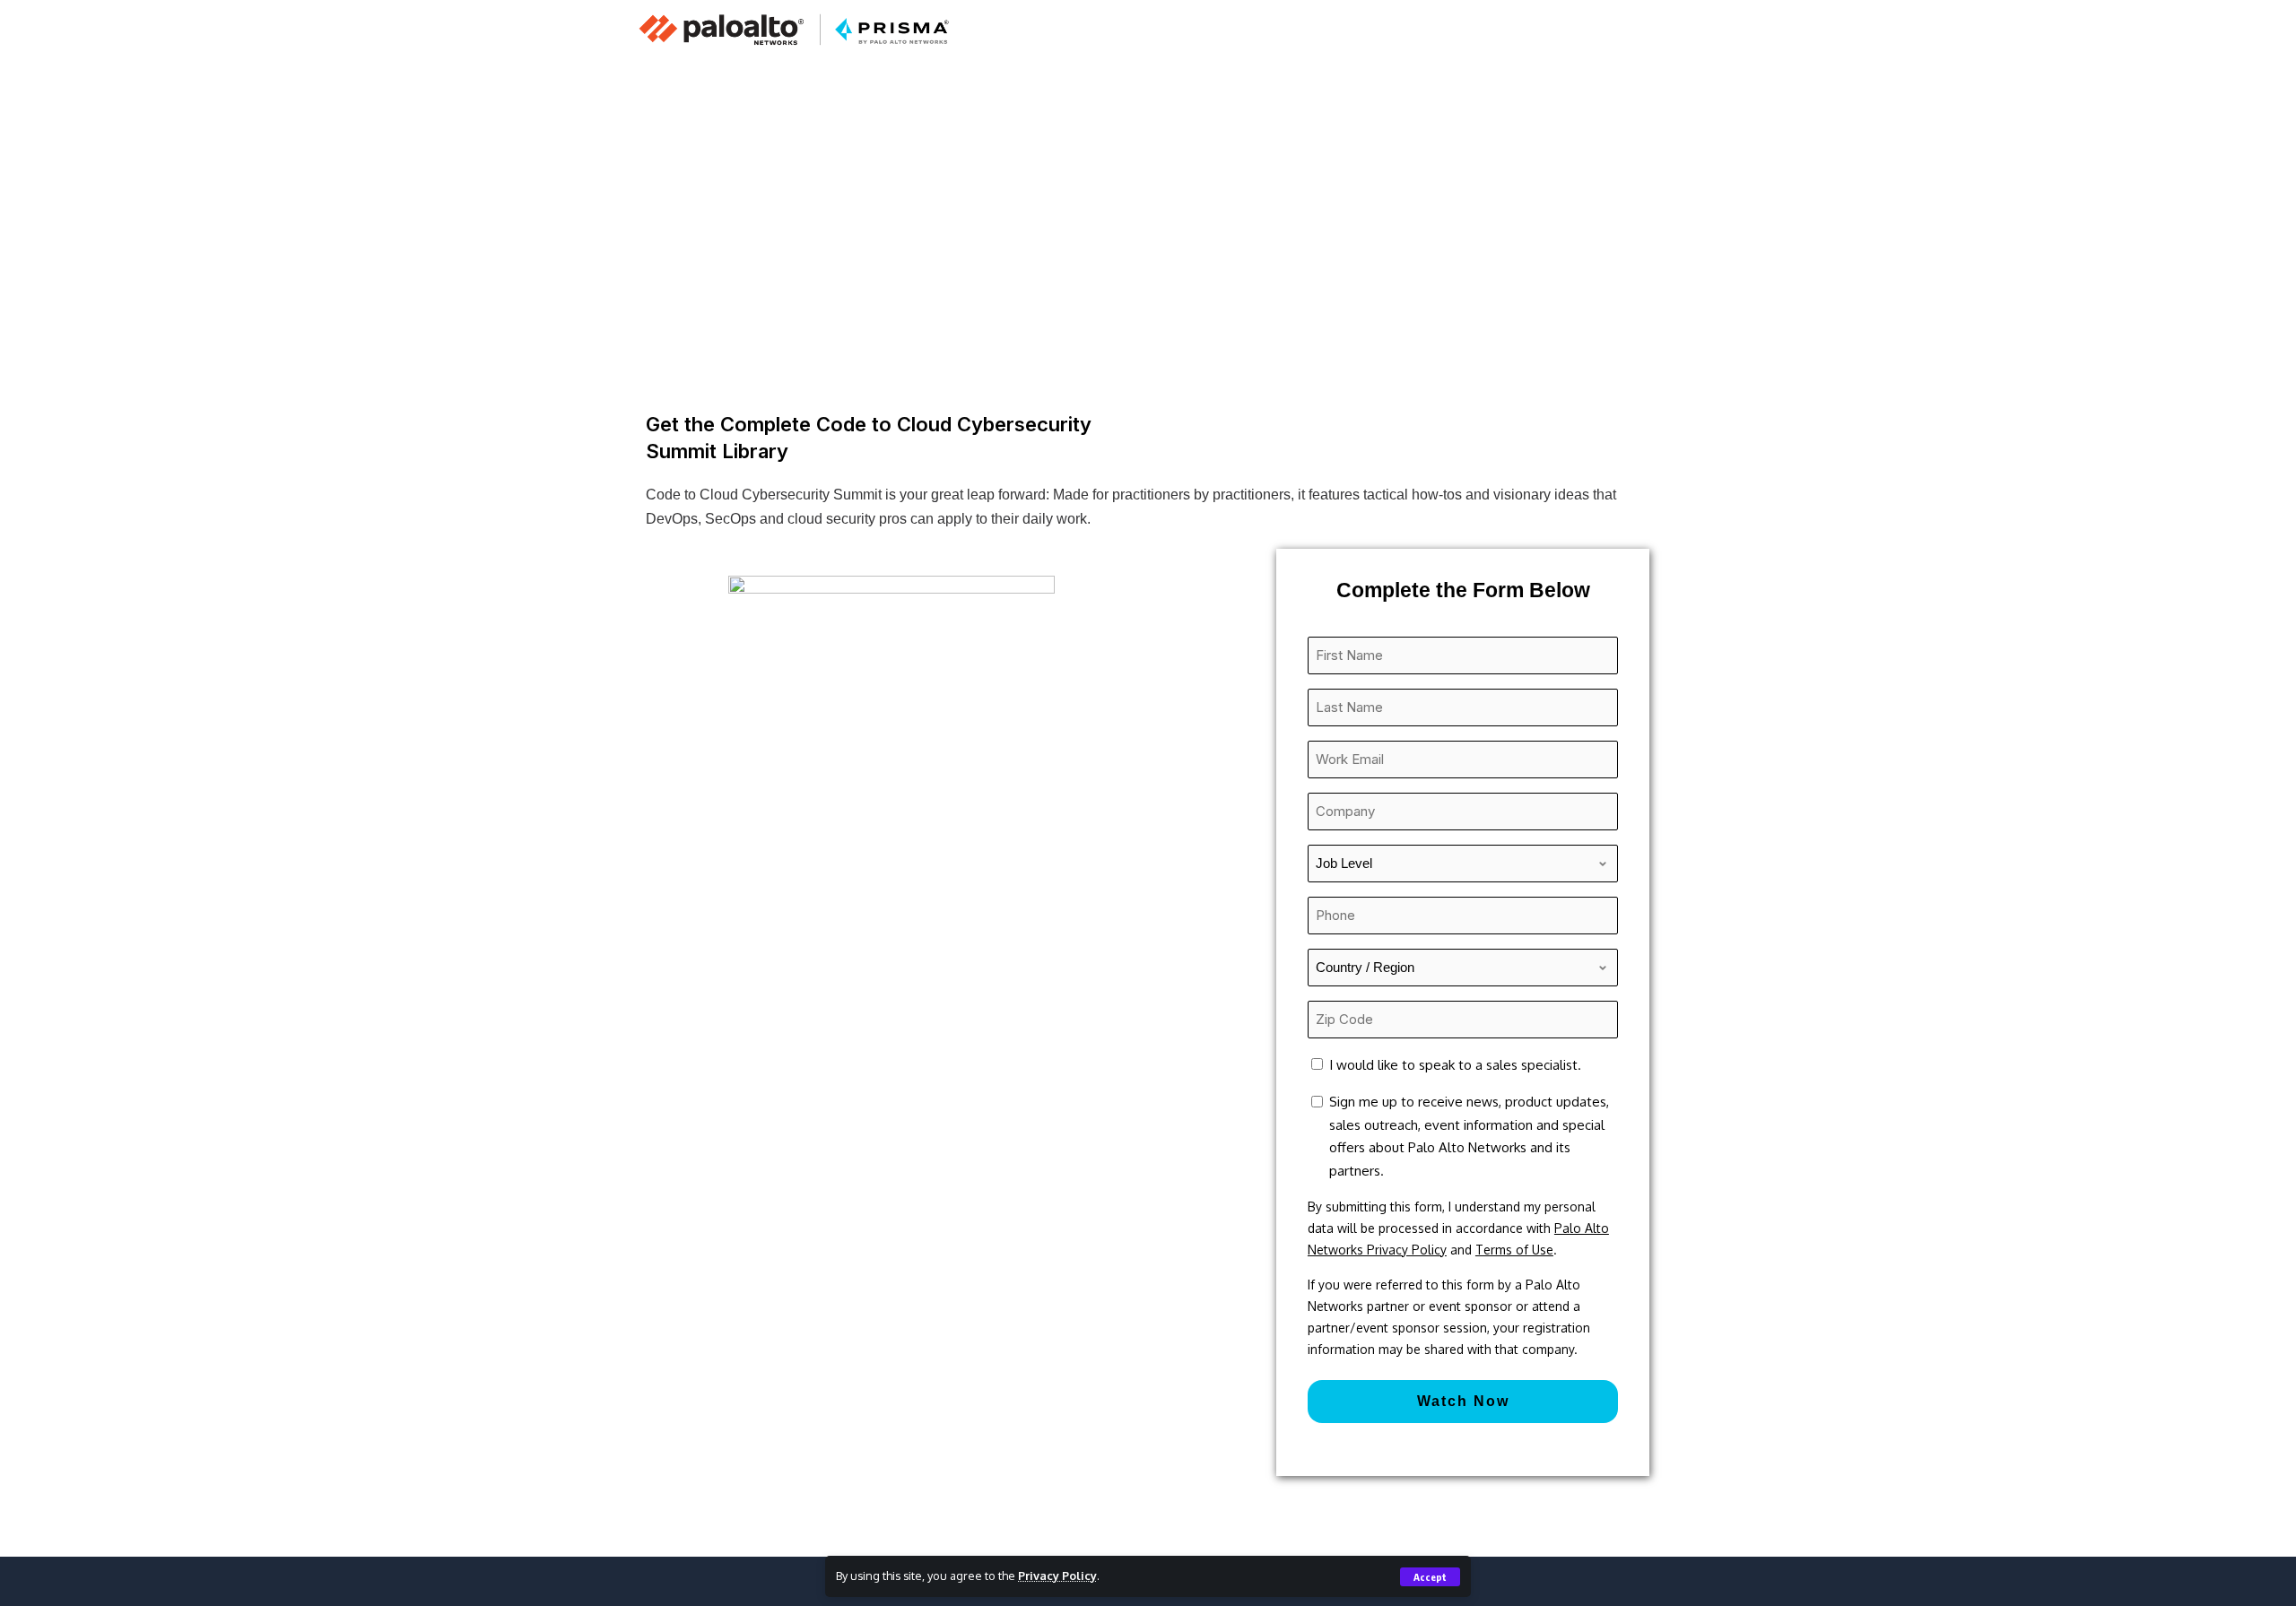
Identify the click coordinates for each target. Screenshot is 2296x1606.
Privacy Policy (1057, 1576)
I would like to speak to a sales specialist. (1455, 1065)
